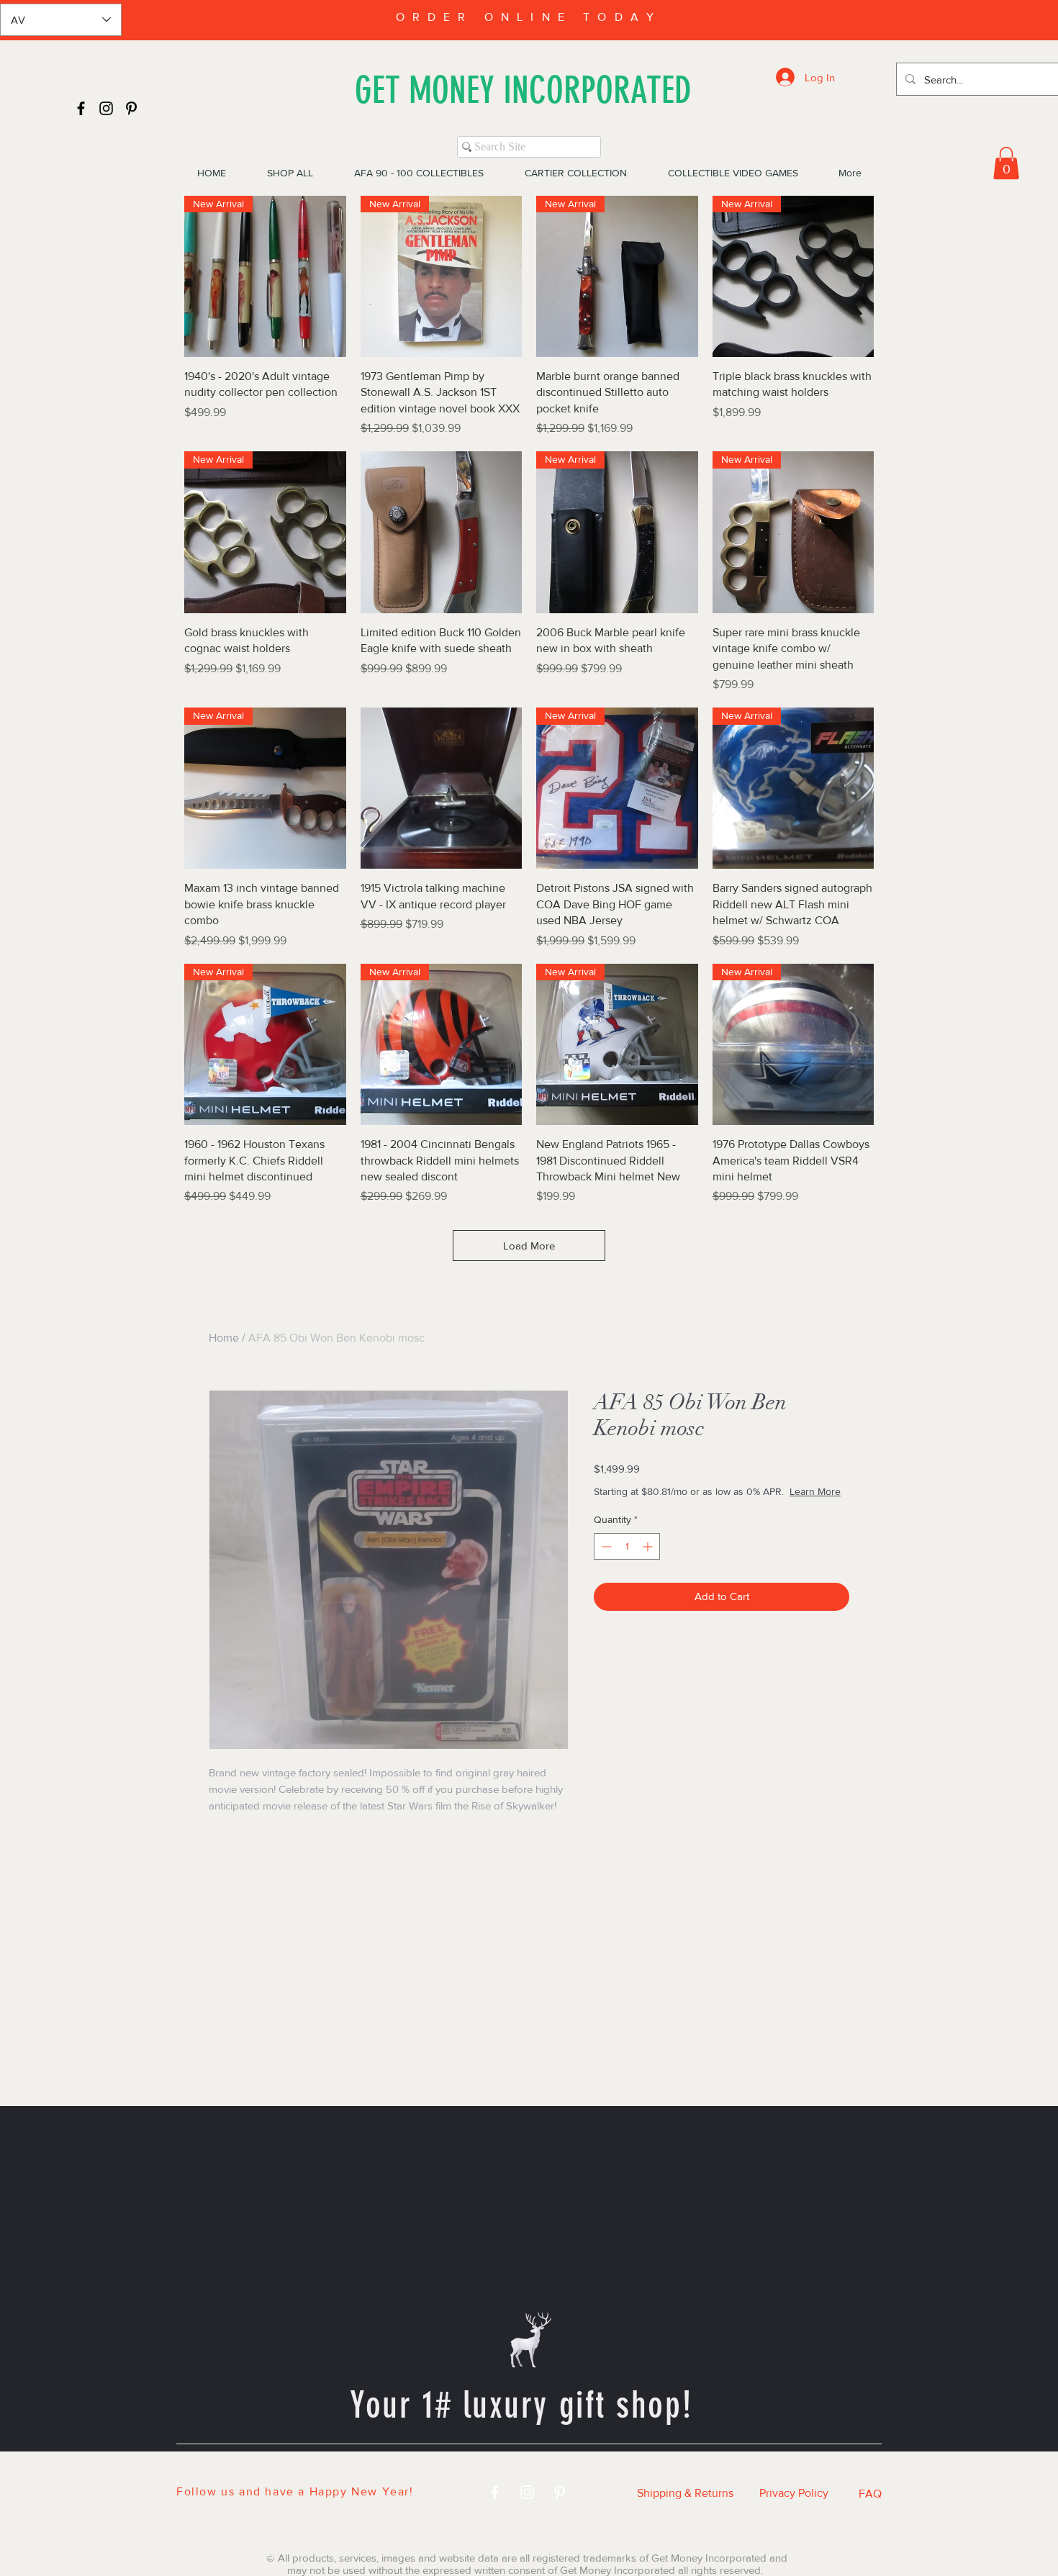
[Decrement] (605, 1561)
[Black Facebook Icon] (81, 108)
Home (224, 1338)
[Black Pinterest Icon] (131, 108)
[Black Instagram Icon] (106, 108)
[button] (1006, 163)
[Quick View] (442, 532)
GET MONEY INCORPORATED (523, 90)
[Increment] (649, 1561)
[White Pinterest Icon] (560, 2492)
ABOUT (700, 2469)
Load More (529, 1246)
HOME (267, 2469)
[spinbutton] (627, 1561)
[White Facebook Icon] (495, 2492)
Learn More (697, 1506)
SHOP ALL (352, 2469)
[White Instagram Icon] (527, 2492)
